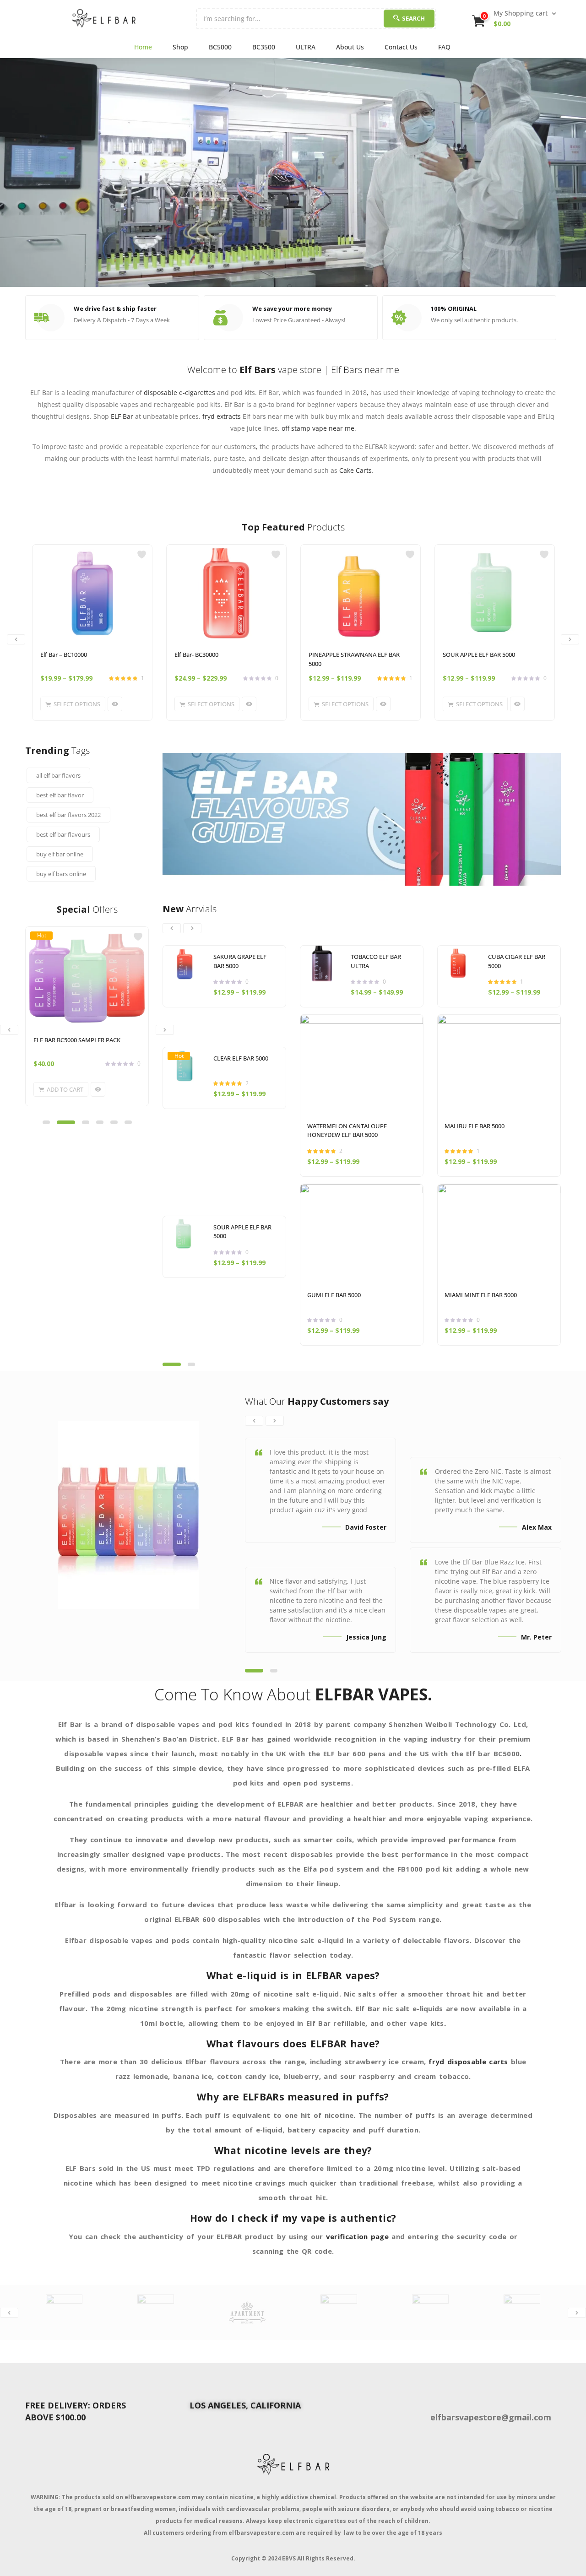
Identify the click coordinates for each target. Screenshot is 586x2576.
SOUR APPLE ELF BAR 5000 (479, 655)
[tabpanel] (87, 1023)
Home (143, 47)
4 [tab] (100, 1122)
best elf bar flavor (60, 795)
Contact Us (401, 47)
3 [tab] (86, 1122)
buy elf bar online (60, 854)
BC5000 (220, 47)
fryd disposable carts (468, 2062)
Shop (180, 47)
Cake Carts (355, 470)
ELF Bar (122, 416)
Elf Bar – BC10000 (64, 655)
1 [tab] (46, 1122)
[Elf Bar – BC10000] (92, 593)
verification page (357, 2236)
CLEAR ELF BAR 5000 (241, 1058)
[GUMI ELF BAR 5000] (362, 1234)
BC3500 (264, 47)
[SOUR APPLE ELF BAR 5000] (495, 593)
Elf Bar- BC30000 (196, 655)
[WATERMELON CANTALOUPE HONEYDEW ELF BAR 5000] (362, 1065)
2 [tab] (66, 1122)
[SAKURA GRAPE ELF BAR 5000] (185, 963)
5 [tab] (114, 1122)
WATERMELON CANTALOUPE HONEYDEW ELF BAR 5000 (347, 1131)
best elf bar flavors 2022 (68, 815)
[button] (515, 18)
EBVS (289, 2558)
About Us (350, 47)
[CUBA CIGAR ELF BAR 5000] (459, 963)
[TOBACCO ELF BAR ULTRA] (322, 963)
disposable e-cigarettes (179, 392)
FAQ (444, 47)
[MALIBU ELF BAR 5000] (499, 1065)
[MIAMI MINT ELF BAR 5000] (499, 1234)
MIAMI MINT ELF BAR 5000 (481, 1295)
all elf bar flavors (58, 775)
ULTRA (306, 47)
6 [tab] (128, 1122)
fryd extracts (222, 416)
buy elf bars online (61, 874)
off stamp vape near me (318, 428)
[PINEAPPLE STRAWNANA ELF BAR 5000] (361, 593)
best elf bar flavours (63, 834)
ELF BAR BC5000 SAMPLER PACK (77, 1040)
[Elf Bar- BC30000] (226, 593)
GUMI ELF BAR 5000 (334, 1295)
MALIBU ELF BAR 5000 (475, 1126)
